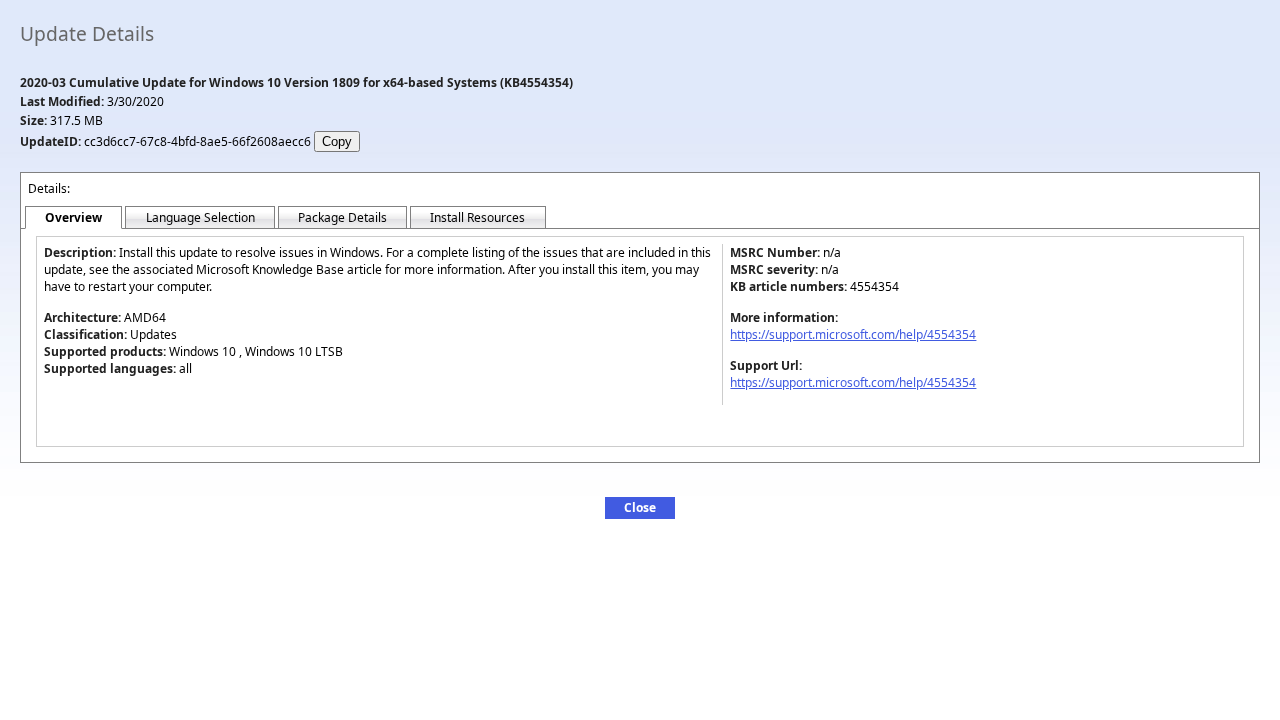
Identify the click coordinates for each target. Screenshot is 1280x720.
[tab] (73, 218)
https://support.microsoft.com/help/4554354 (853, 334)
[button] (640, 508)
